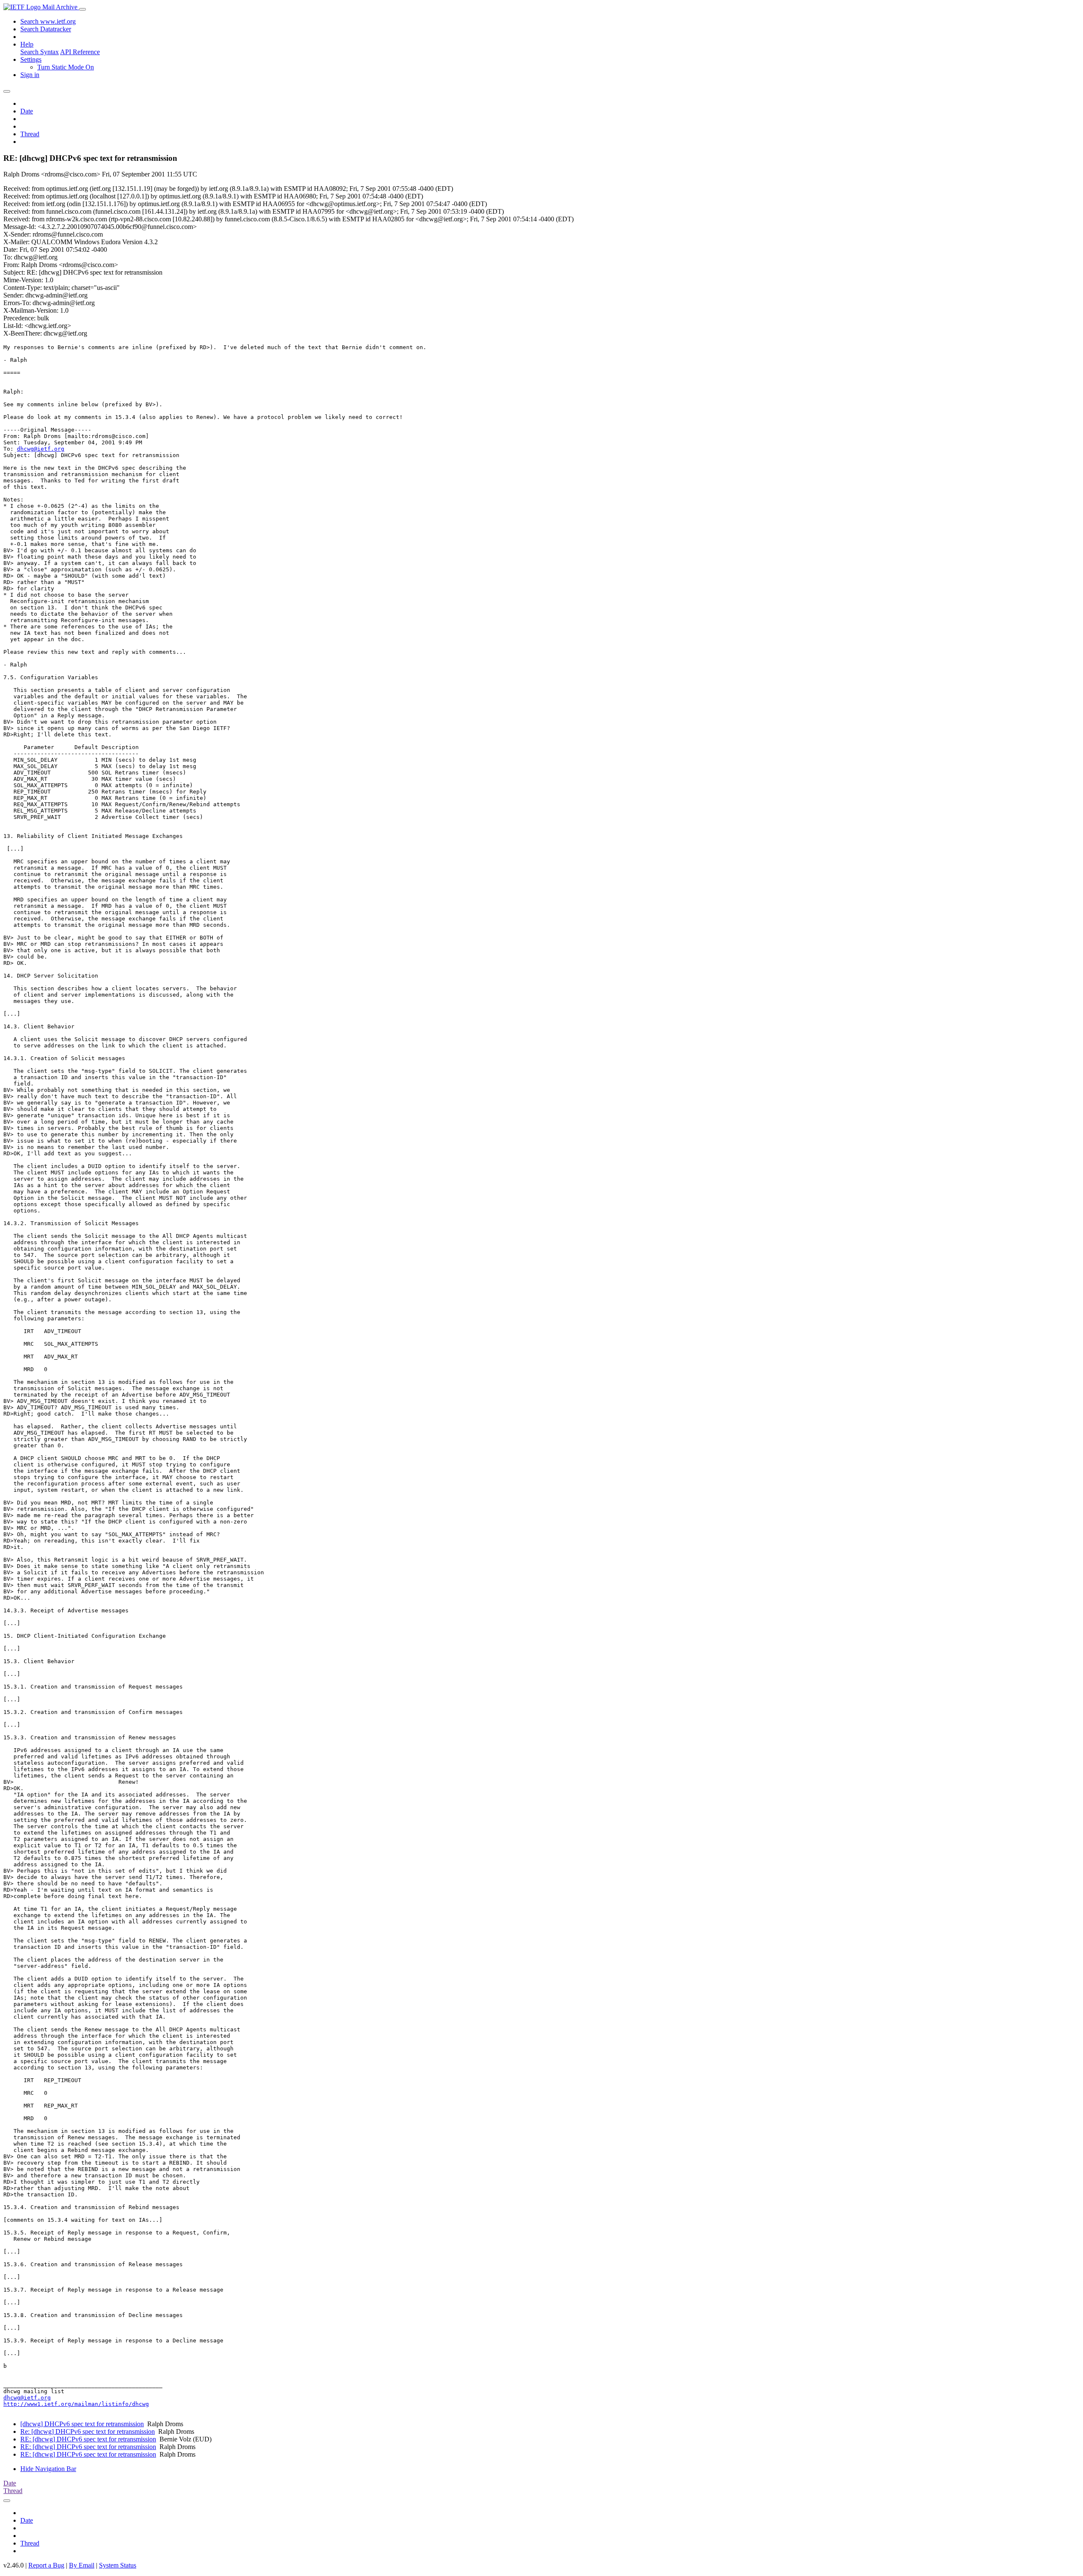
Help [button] (27, 44)
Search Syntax (40, 52)
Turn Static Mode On (66, 67)
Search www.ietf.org (48, 21)
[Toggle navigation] (82, 9)
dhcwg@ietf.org (41, 449)
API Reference (80, 52)
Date (27, 111)
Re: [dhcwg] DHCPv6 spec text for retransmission (88, 2431)
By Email (82, 2565)
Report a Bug (46, 2565)
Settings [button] (31, 59)
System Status (118, 2565)
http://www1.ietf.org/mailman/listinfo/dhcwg (76, 2404)
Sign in (30, 75)
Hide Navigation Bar (48, 2469)
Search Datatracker (46, 29)
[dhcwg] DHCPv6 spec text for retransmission (82, 2424)
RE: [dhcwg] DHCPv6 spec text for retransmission (88, 2439)
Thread (30, 134)
